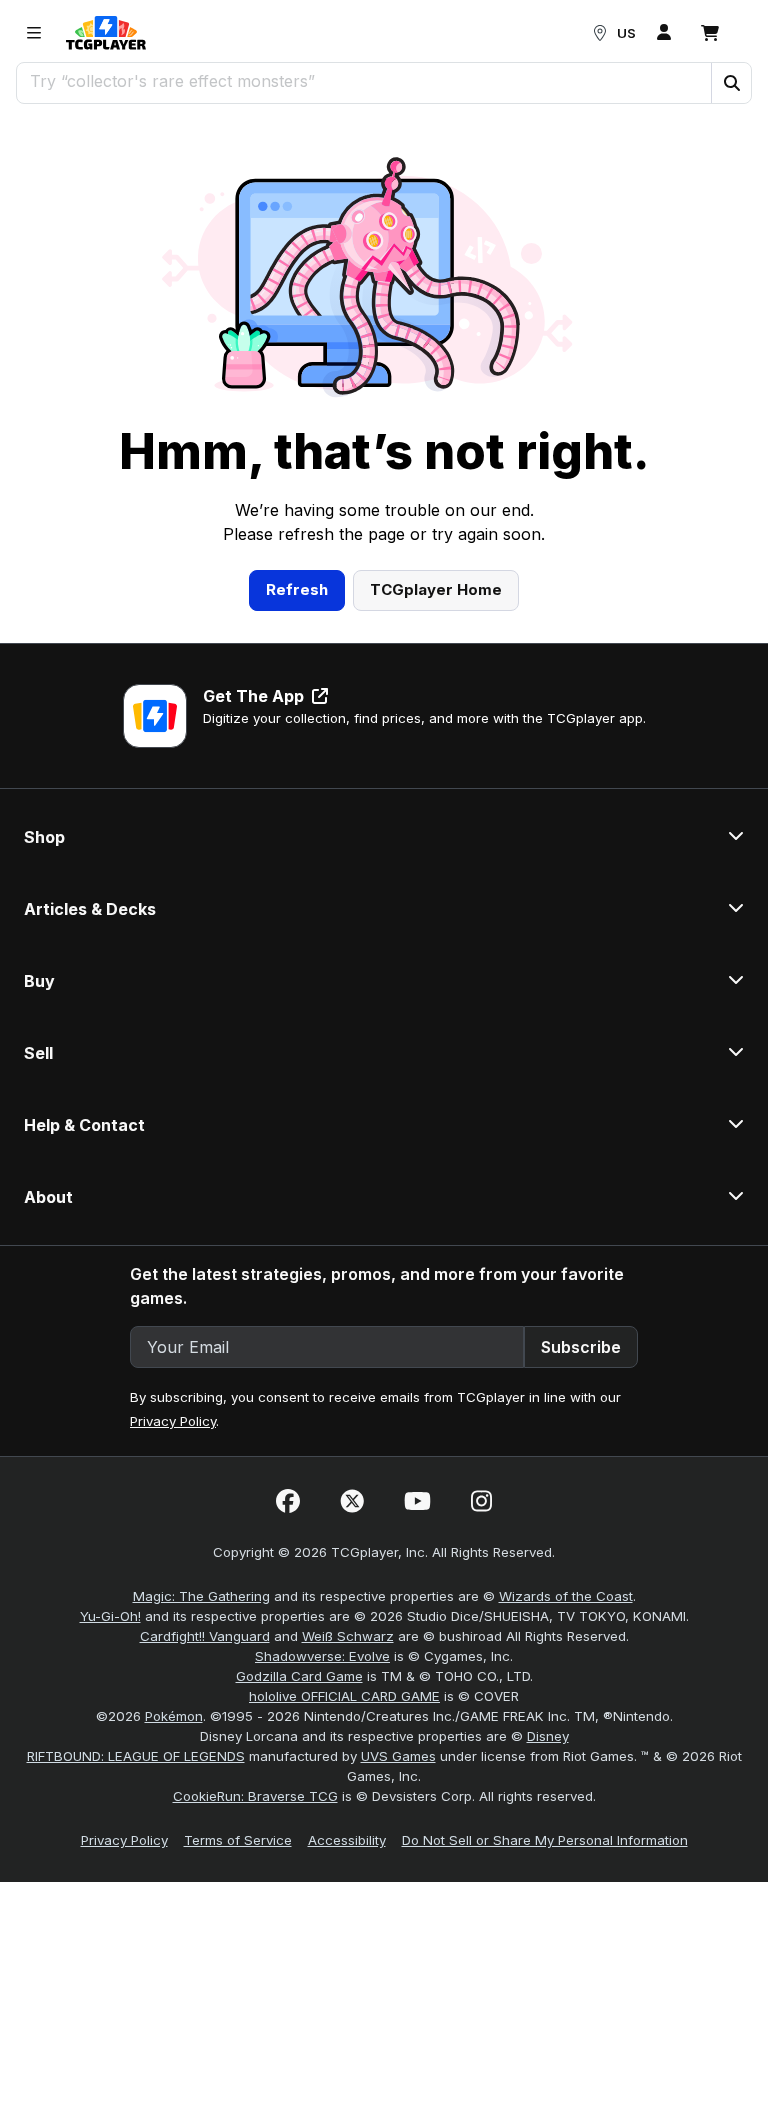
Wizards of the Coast (566, 1596)
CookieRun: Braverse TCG (255, 1796)
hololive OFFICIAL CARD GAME (344, 1696)
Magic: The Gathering (201, 1596)
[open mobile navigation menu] (34, 33)
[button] (731, 83)
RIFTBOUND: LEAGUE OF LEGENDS (136, 1756)
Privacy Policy (173, 1421)
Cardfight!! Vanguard (205, 1636)
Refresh (297, 589)
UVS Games (398, 1756)
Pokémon (174, 1716)
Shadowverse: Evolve (322, 1656)
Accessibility (347, 1840)
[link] (106, 33)
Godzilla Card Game (299, 1676)
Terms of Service (238, 1840)
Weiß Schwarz (348, 1636)
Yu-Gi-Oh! (110, 1616)
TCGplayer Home (436, 589)
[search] (364, 81)
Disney (548, 1736)
